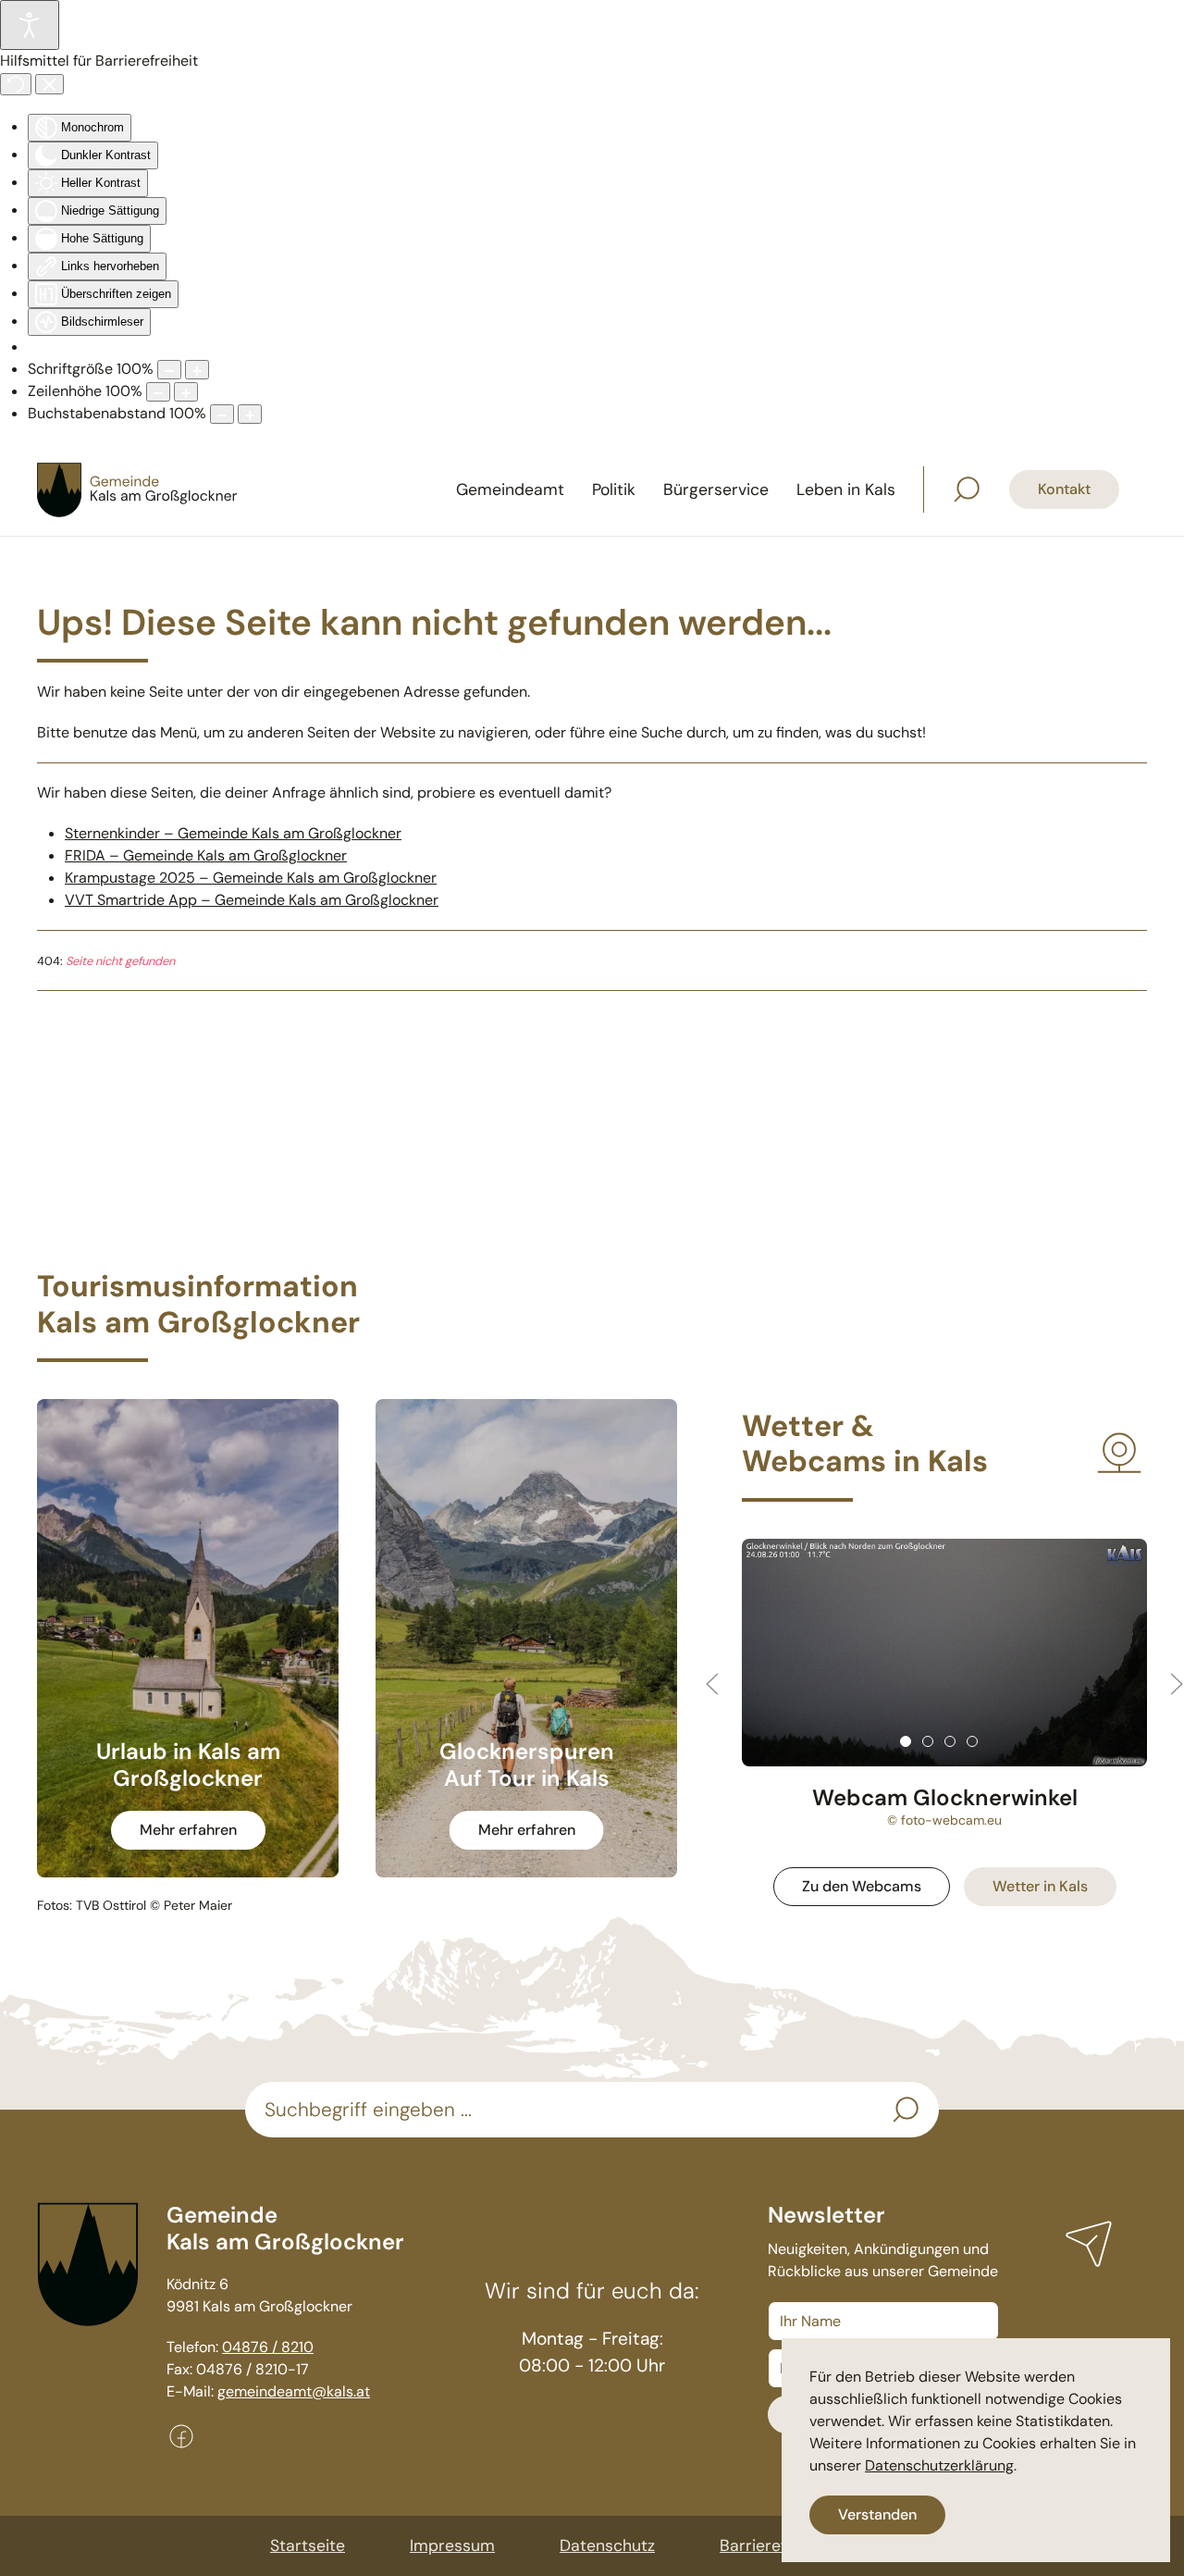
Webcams (862, 1886)
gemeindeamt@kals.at (294, 2391)
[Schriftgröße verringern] (169, 370)
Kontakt (1064, 489)
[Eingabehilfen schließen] (49, 84)
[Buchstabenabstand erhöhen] (250, 414)
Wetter (1040, 1886)
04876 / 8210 (268, 2347)
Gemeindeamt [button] (510, 489)
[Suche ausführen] (906, 2110)
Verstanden (877, 2514)
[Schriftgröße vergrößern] (197, 370)
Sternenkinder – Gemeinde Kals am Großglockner (233, 833)
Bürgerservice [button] (716, 489)
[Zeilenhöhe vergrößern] (186, 392)
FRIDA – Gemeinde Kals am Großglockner (206, 855)
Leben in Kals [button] (846, 489)
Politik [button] (614, 489)
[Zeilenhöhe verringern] (158, 392)
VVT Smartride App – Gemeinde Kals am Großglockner (252, 900)
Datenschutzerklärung (939, 2465)
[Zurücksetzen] (16, 84)
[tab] (906, 1741)
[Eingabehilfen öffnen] (30, 25)
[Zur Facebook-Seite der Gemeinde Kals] (181, 2435)
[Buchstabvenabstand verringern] (222, 414)
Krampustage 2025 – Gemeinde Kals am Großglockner (251, 878)
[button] (967, 489)
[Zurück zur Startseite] (139, 489)
